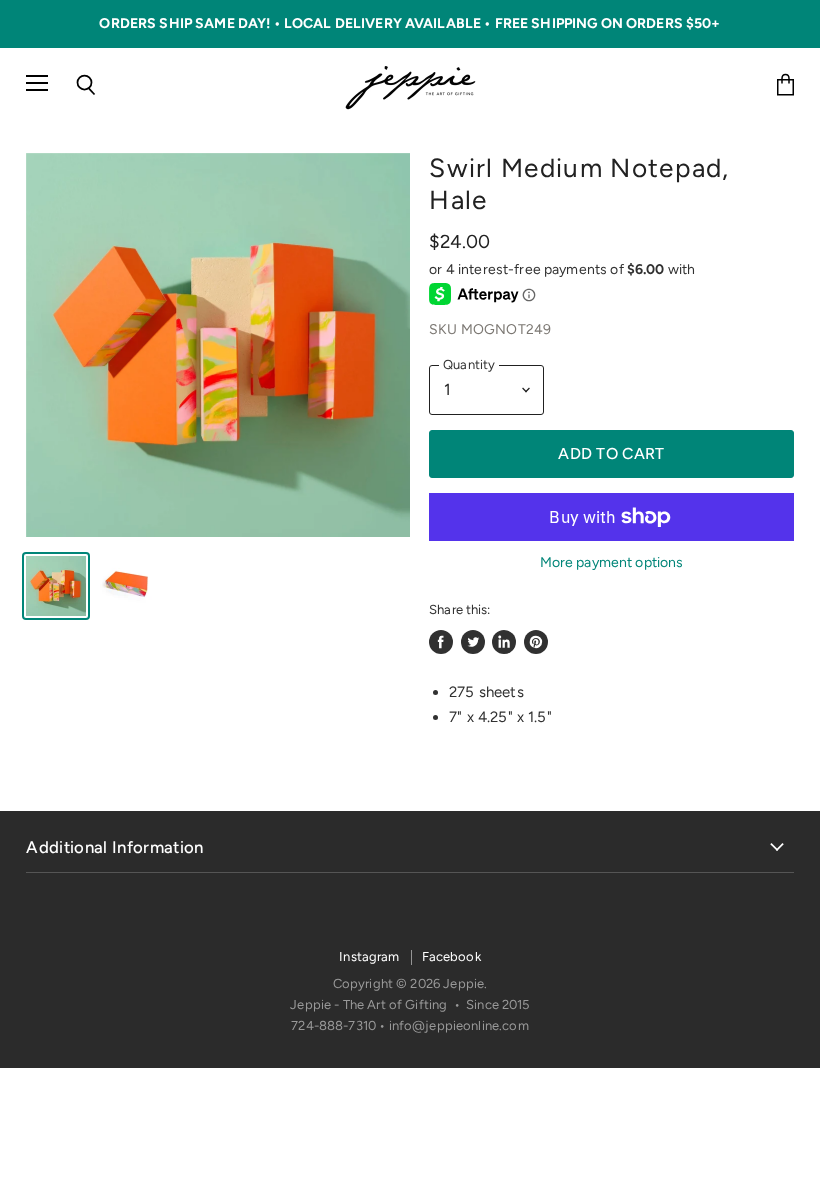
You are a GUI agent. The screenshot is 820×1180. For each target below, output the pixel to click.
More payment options (612, 563)
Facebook (451, 956)
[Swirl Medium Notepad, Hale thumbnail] (56, 586)
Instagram (369, 956)
